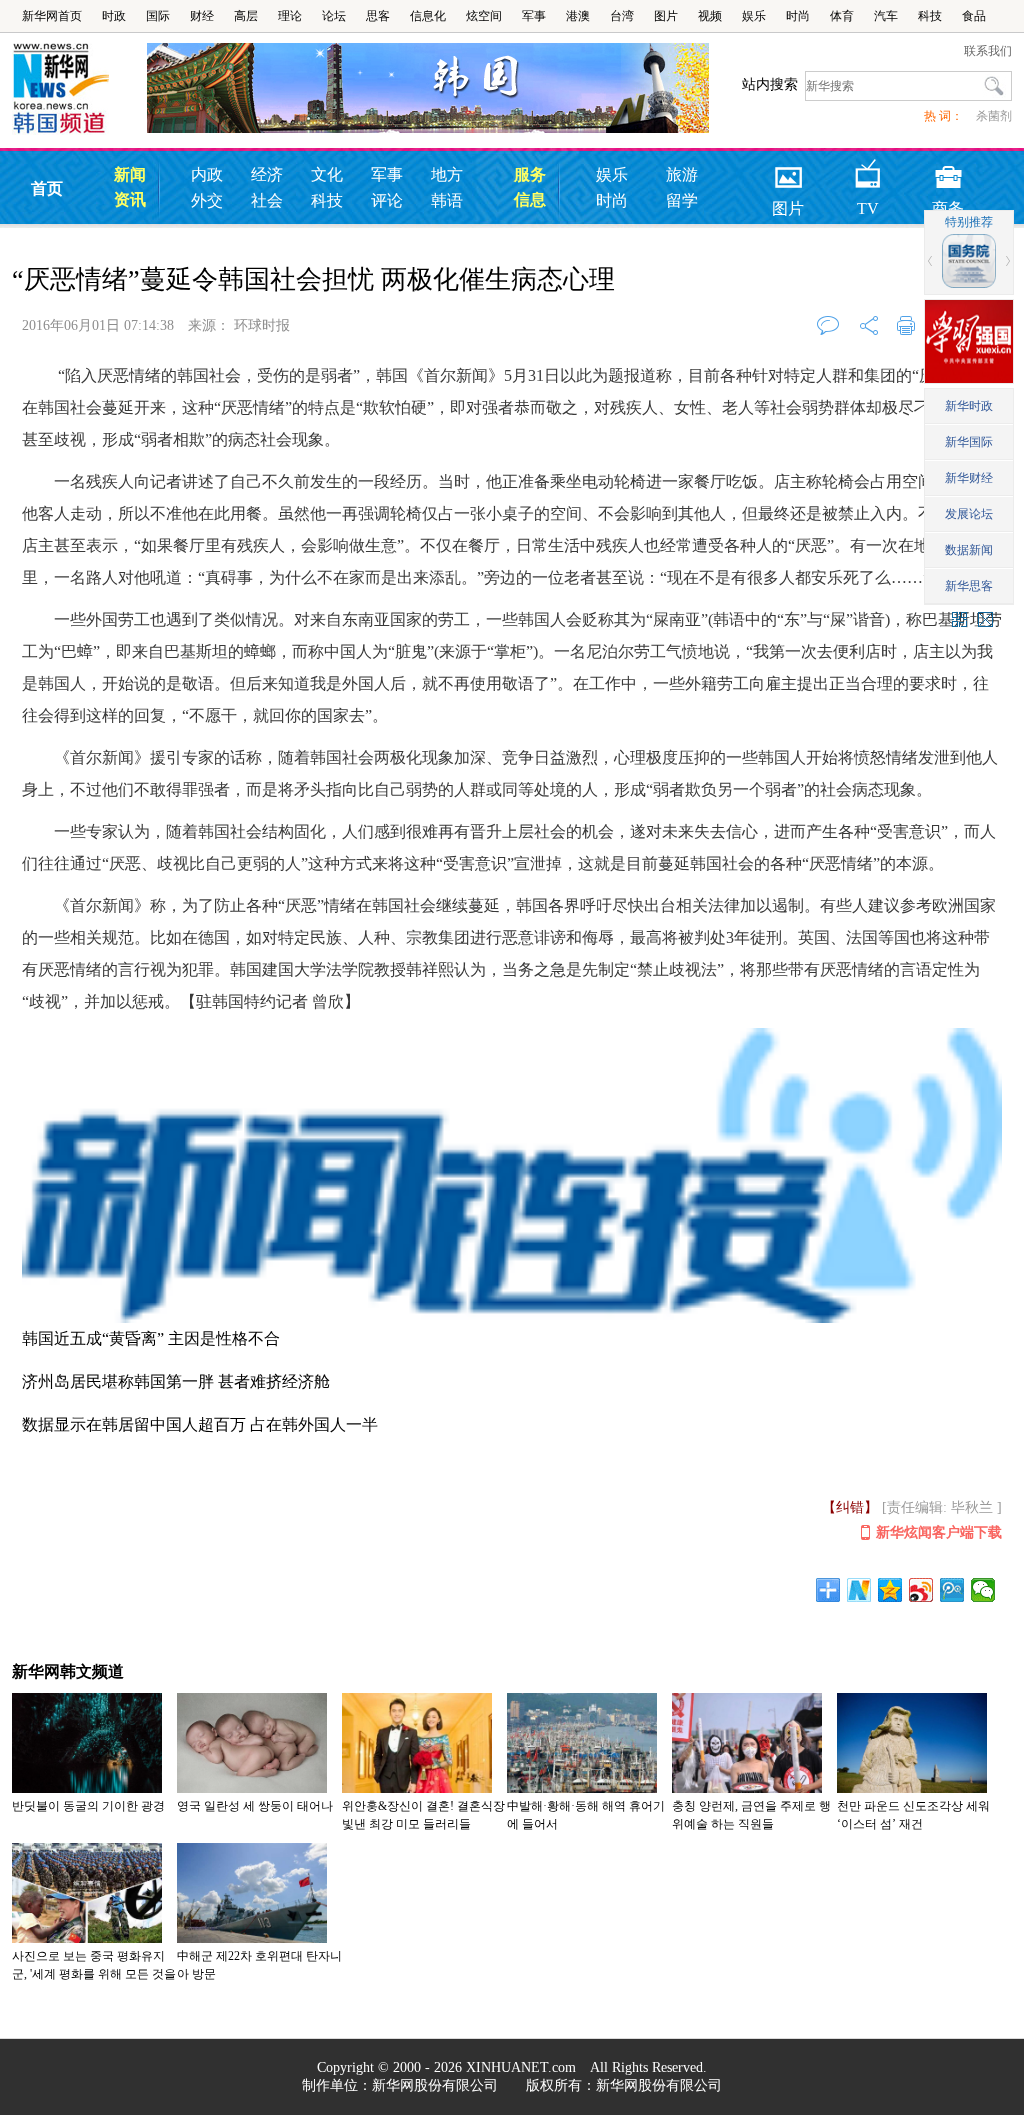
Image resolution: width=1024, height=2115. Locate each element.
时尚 (798, 16)
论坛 (334, 16)
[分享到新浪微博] (921, 1590)
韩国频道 (79, 89)
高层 (246, 16)
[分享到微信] (983, 1590)
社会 (267, 200)
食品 (974, 16)
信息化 (428, 16)
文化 (327, 174)
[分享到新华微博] (859, 1590)
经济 (267, 174)
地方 (447, 174)
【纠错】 (850, 1507)
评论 (387, 200)
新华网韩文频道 (68, 1671)
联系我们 (988, 51)
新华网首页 (52, 16)
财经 (202, 16)
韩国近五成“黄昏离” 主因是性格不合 (151, 1338)
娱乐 (754, 16)
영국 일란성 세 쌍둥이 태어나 (255, 1806)
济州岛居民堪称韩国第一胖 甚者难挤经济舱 (176, 1381)
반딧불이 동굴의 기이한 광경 (88, 1806)
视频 (710, 16)
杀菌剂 (994, 116)
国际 (158, 16)
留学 (682, 200)
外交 (207, 200)
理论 (290, 16)
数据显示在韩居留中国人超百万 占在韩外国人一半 (200, 1424)
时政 (114, 16)
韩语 (447, 200)
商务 (948, 170)
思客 (378, 16)
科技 (930, 16)
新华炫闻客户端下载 (939, 1532)
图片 (666, 16)
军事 (534, 16)
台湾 (622, 16)
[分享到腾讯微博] (952, 1590)
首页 (47, 188)
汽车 (886, 16)
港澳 (578, 16)
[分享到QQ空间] (890, 1590)
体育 (842, 16)
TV (868, 170)
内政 (207, 174)
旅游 (682, 174)
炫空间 (484, 16)
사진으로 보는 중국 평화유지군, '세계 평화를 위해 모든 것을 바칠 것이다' (94, 1974)
